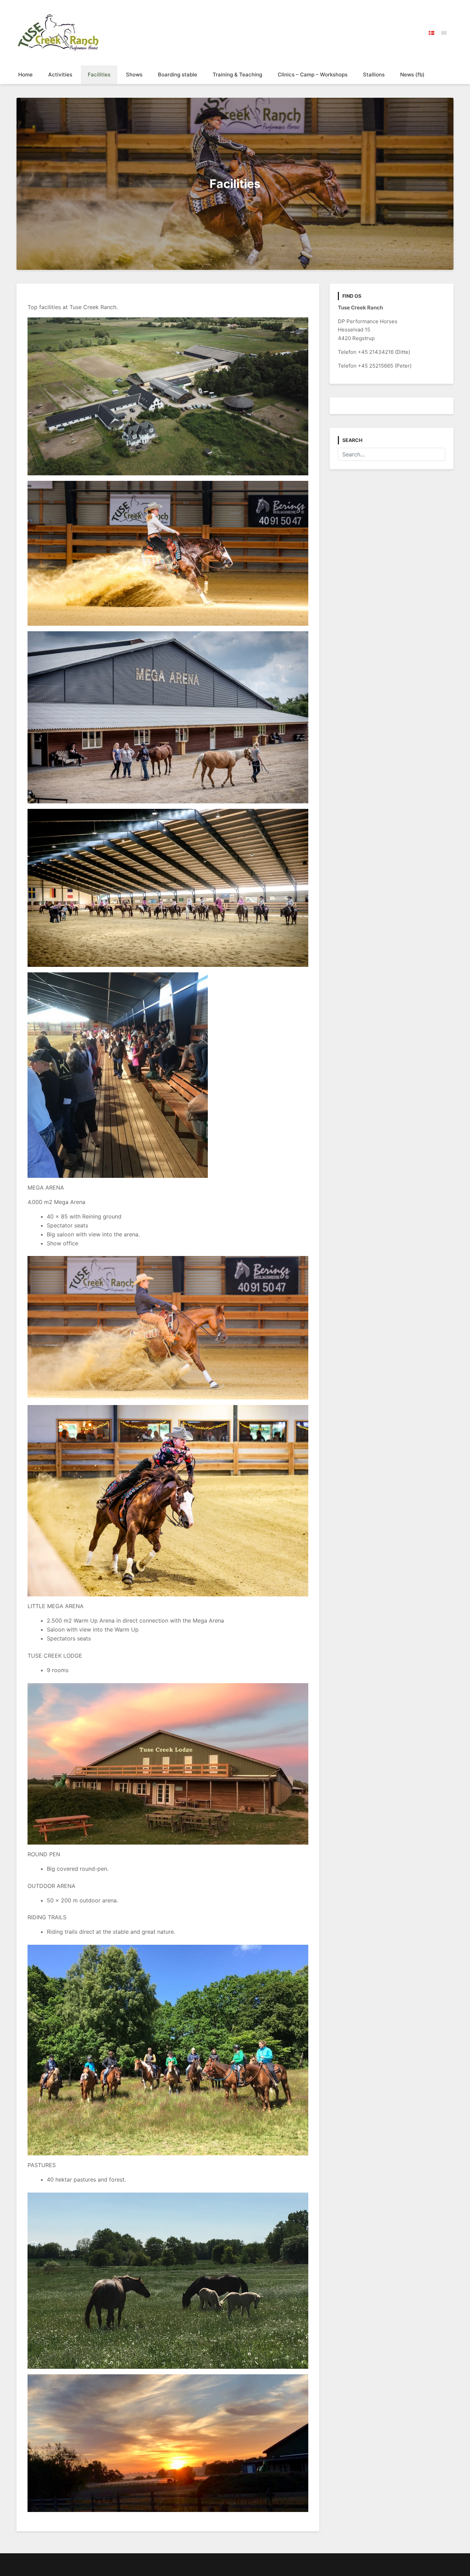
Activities (60, 75)
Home (25, 75)
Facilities (99, 75)
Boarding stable (178, 75)
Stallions (374, 75)
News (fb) (412, 75)
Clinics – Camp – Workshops (313, 75)
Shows (134, 75)
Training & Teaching (237, 75)
